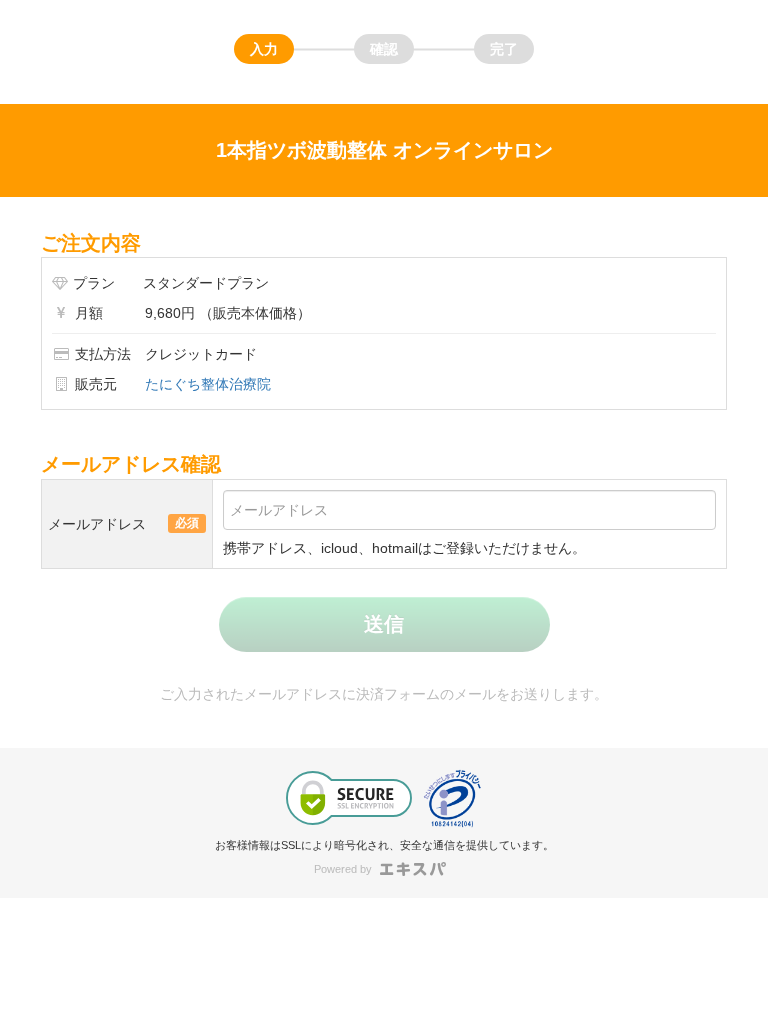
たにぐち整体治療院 (208, 384)
